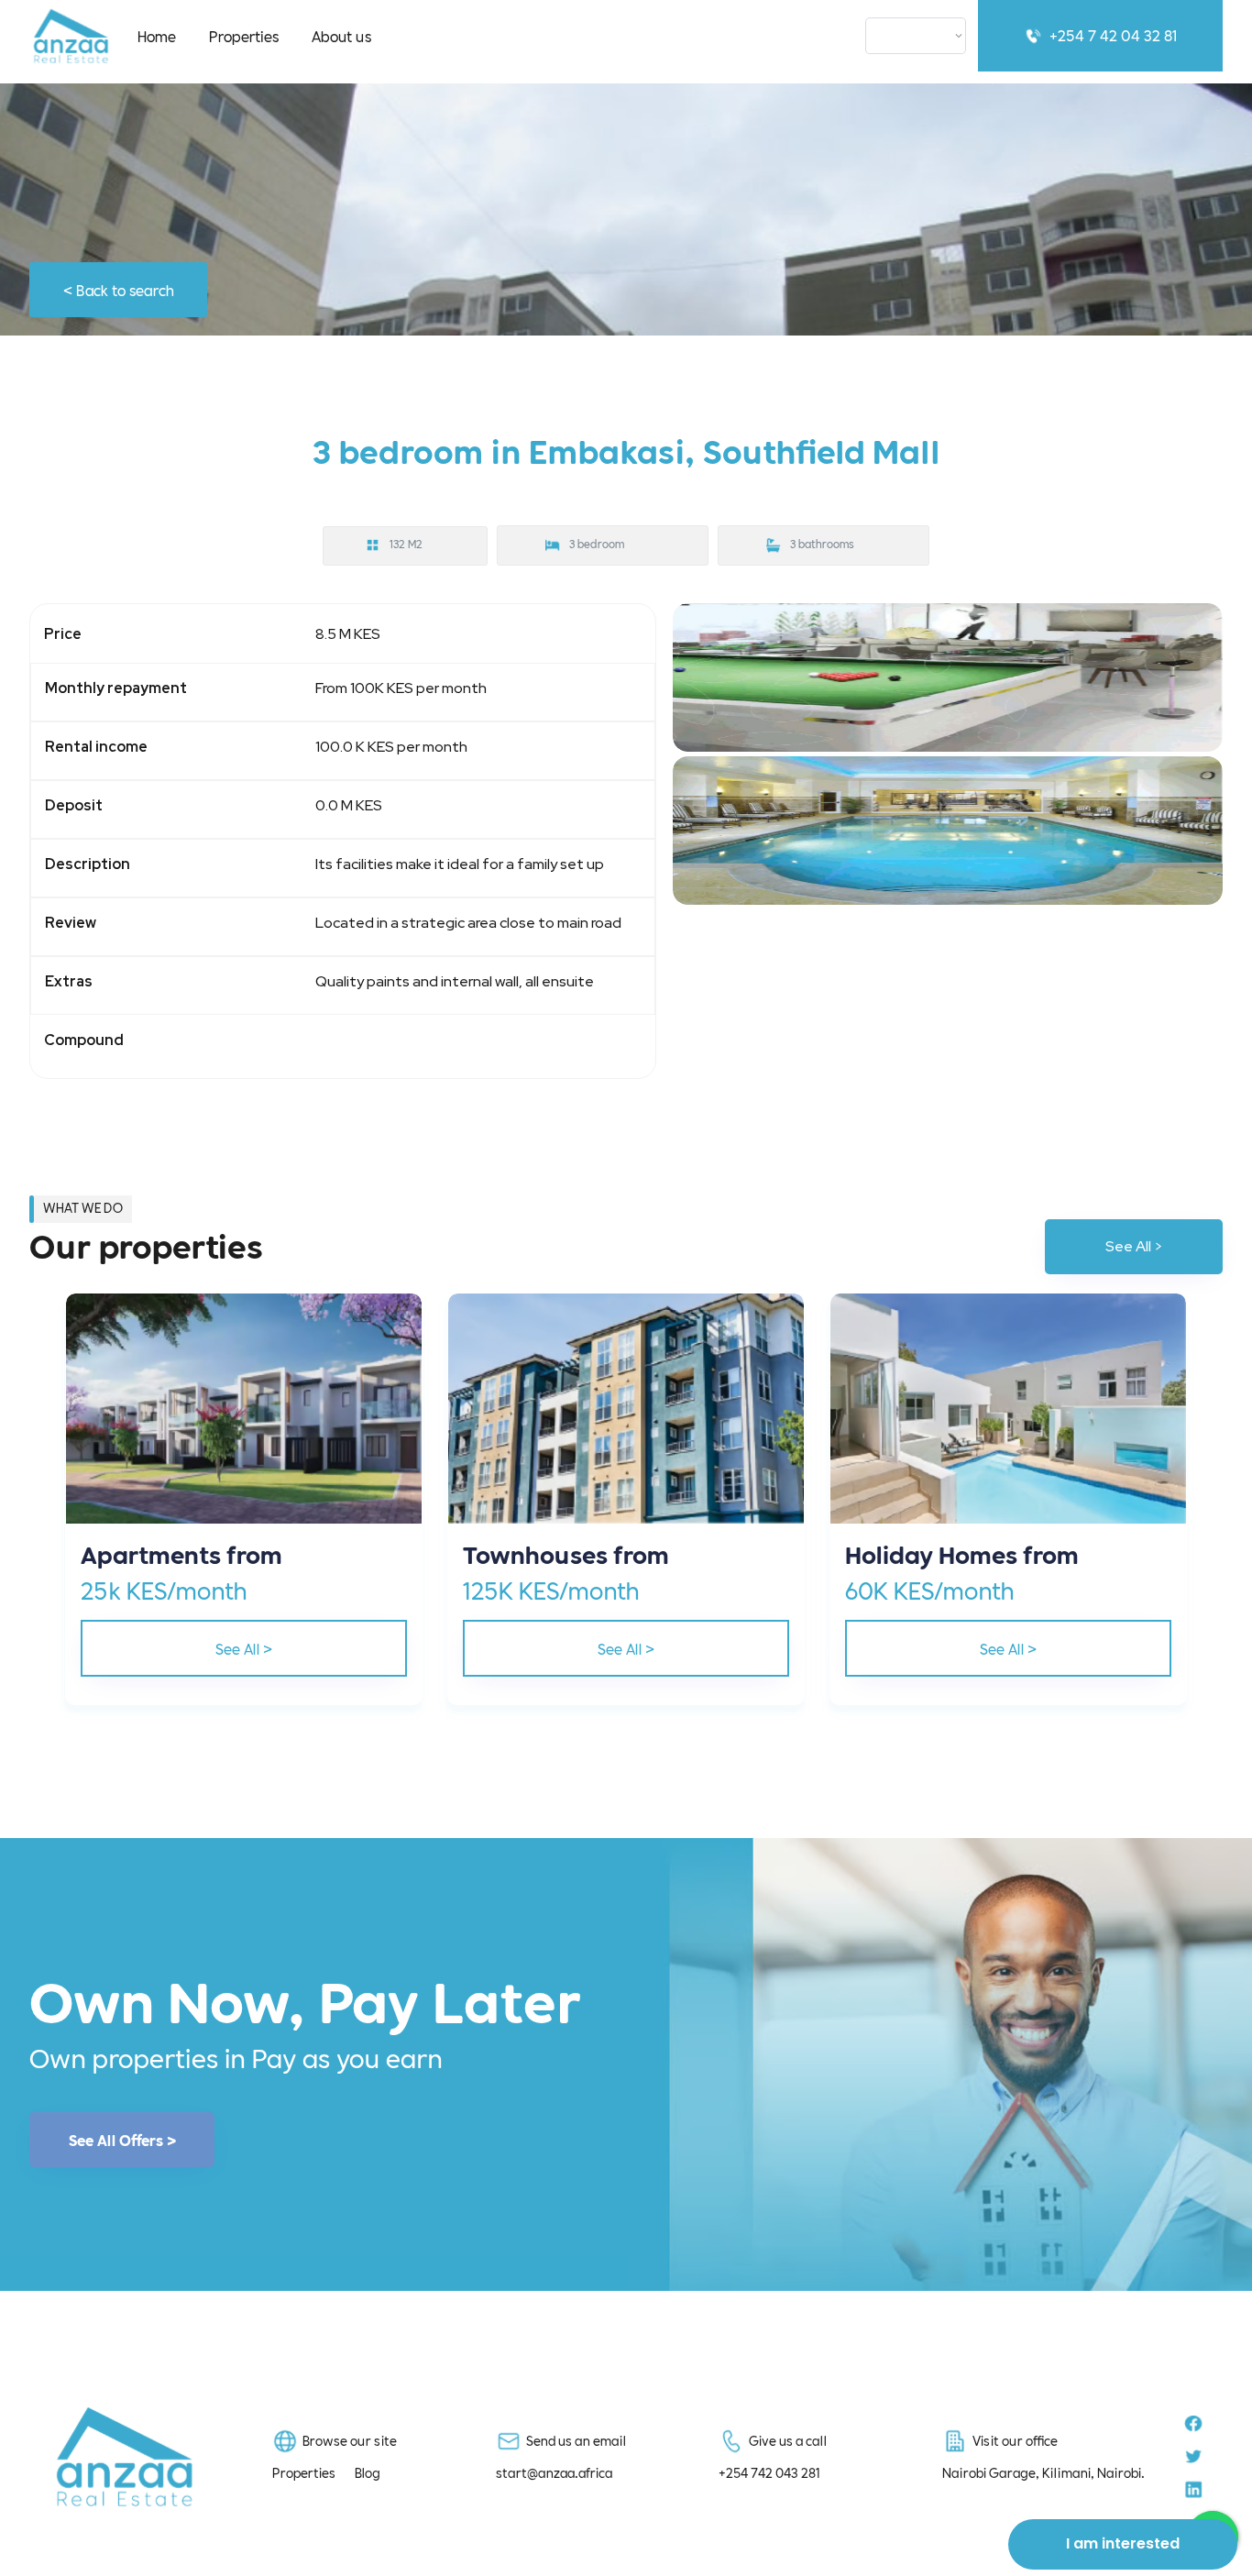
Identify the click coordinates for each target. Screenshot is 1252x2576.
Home (157, 35)
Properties (244, 35)
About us (341, 35)
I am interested (1123, 2543)
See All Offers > (122, 2140)
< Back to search (119, 289)
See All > (1134, 1246)
